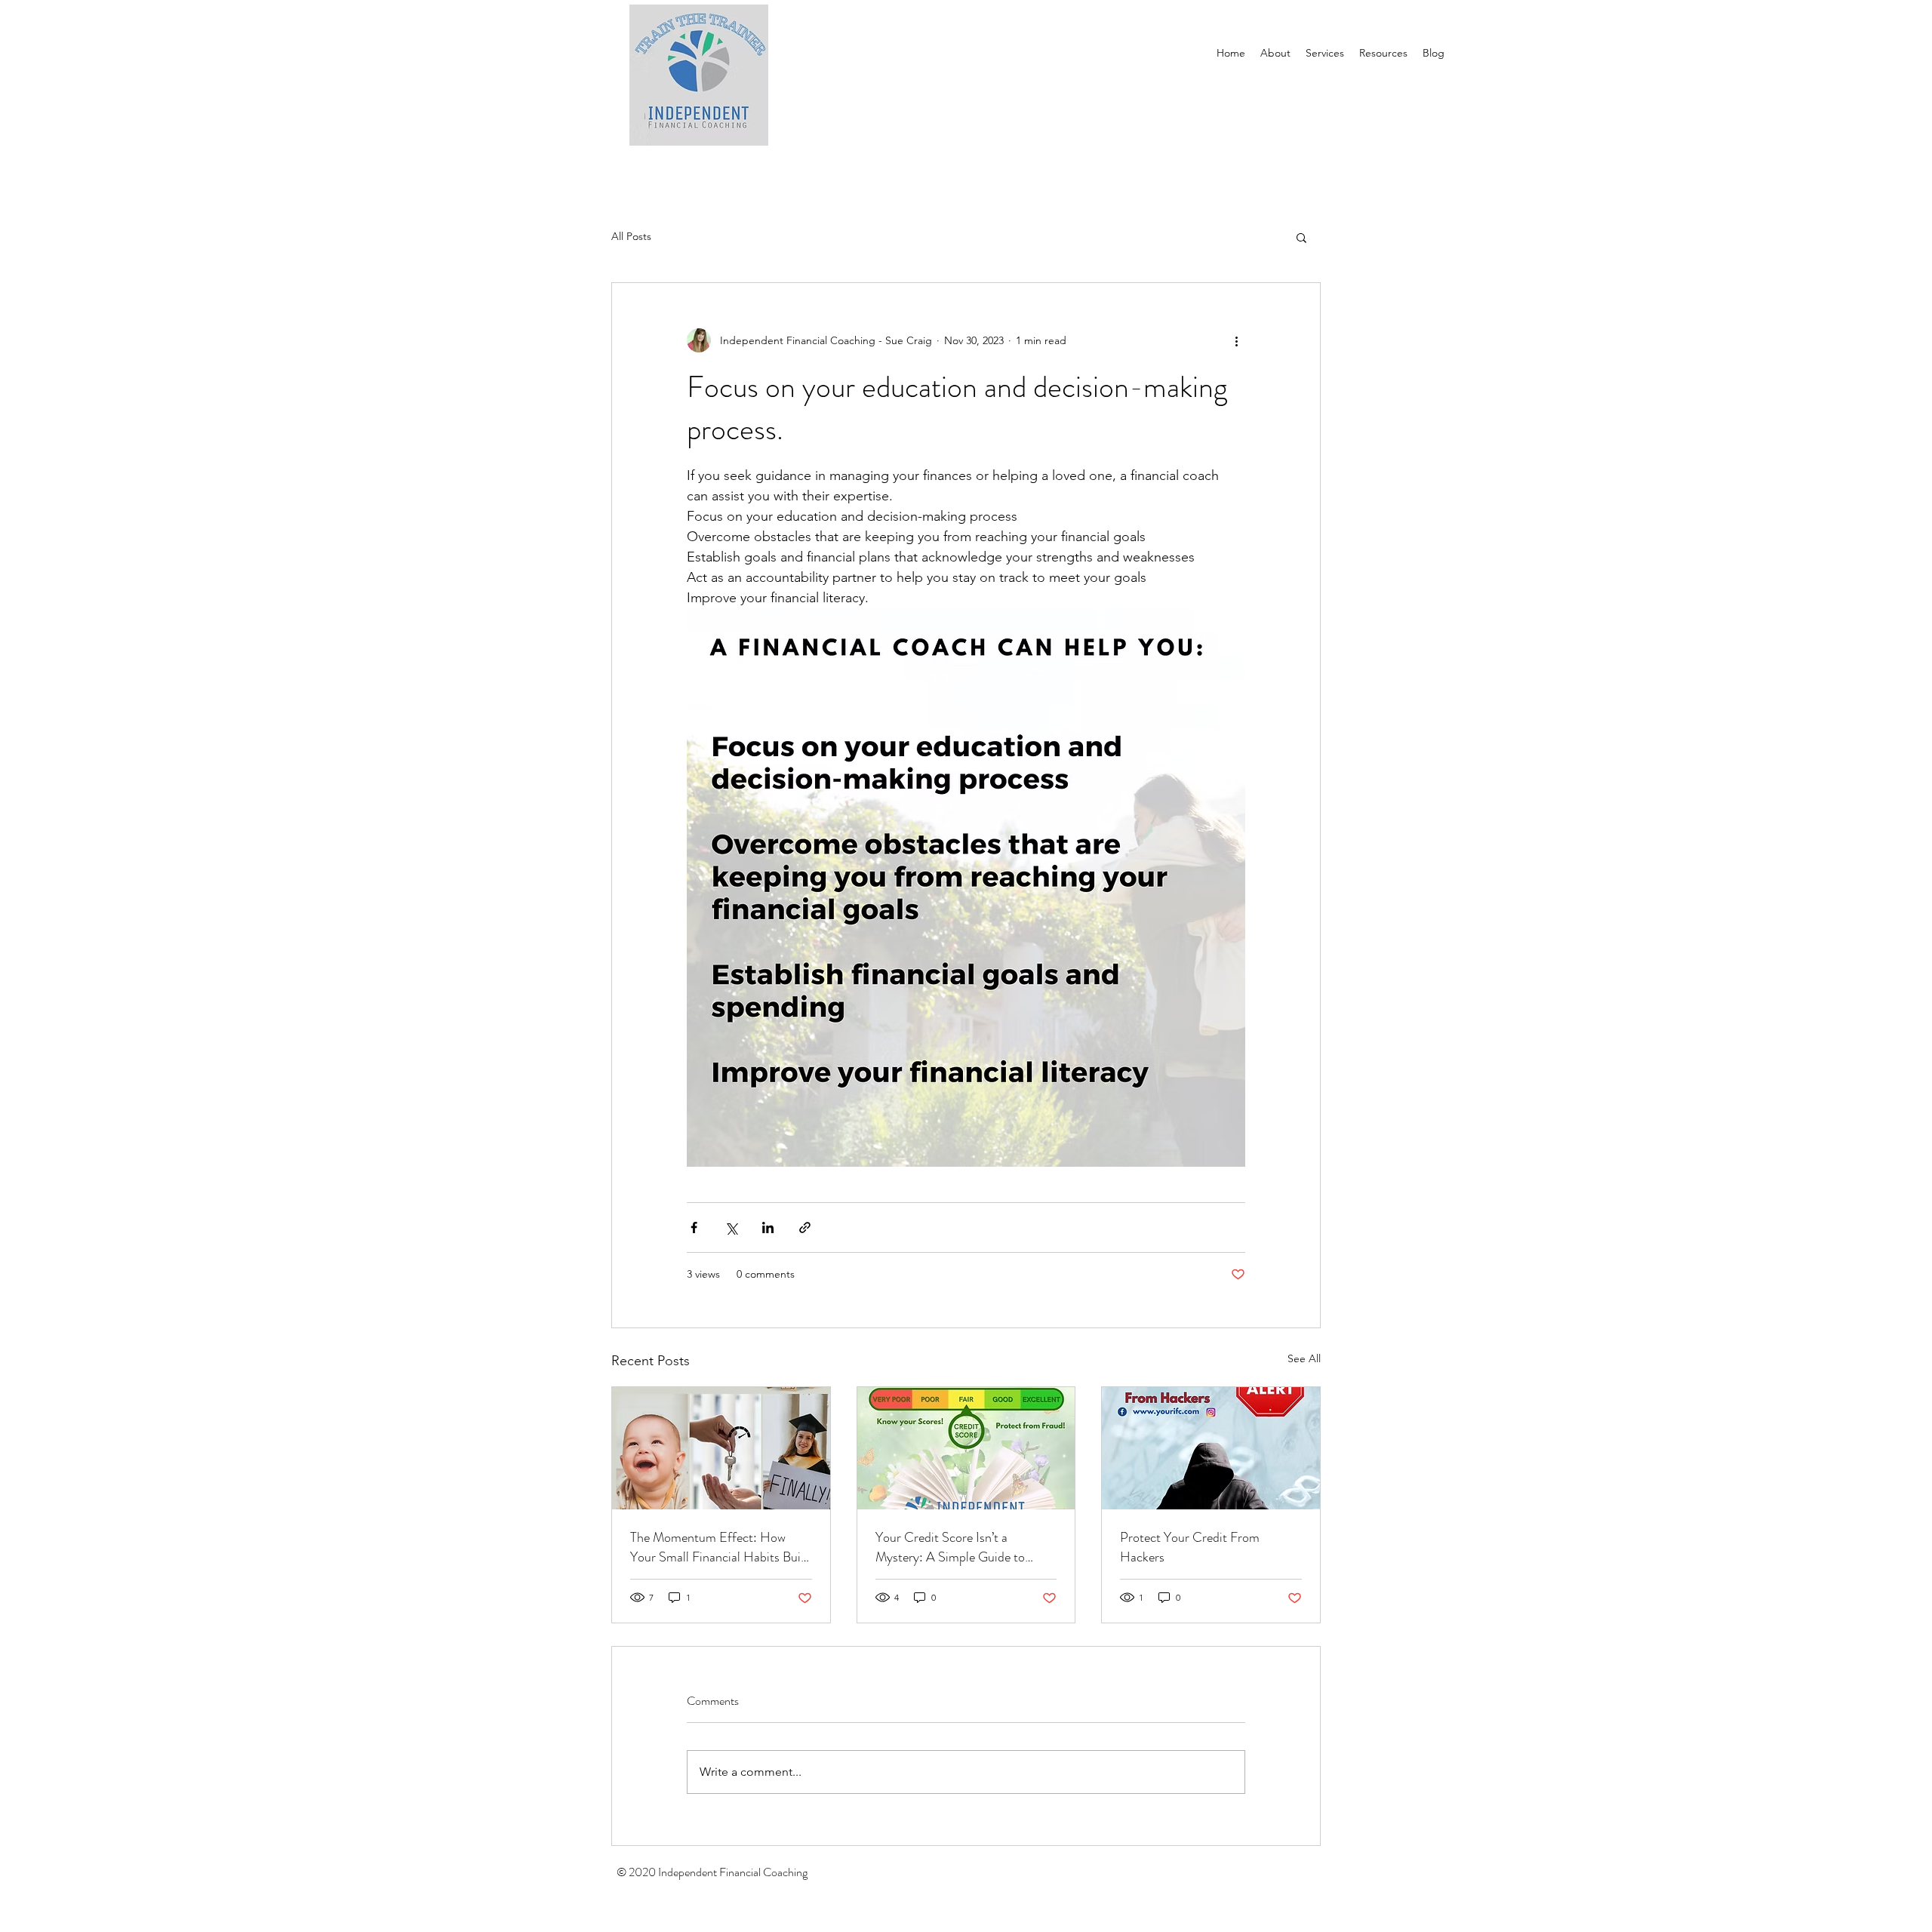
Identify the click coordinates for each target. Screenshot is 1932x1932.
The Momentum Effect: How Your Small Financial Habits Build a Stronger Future (720, 1547)
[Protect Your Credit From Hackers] (1211, 1448)
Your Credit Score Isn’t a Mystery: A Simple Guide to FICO (950, 1547)
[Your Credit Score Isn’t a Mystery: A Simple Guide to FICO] (966, 1448)
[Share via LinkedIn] (768, 1227)
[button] (1301, 237)
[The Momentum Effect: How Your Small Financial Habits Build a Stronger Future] (721, 1448)
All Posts (631, 236)
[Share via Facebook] (694, 1227)
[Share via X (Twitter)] (731, 1227)
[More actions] (1236, 340)
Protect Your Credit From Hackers (1190, 1547)
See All (1304, 1358)
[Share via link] (805, 1227)
